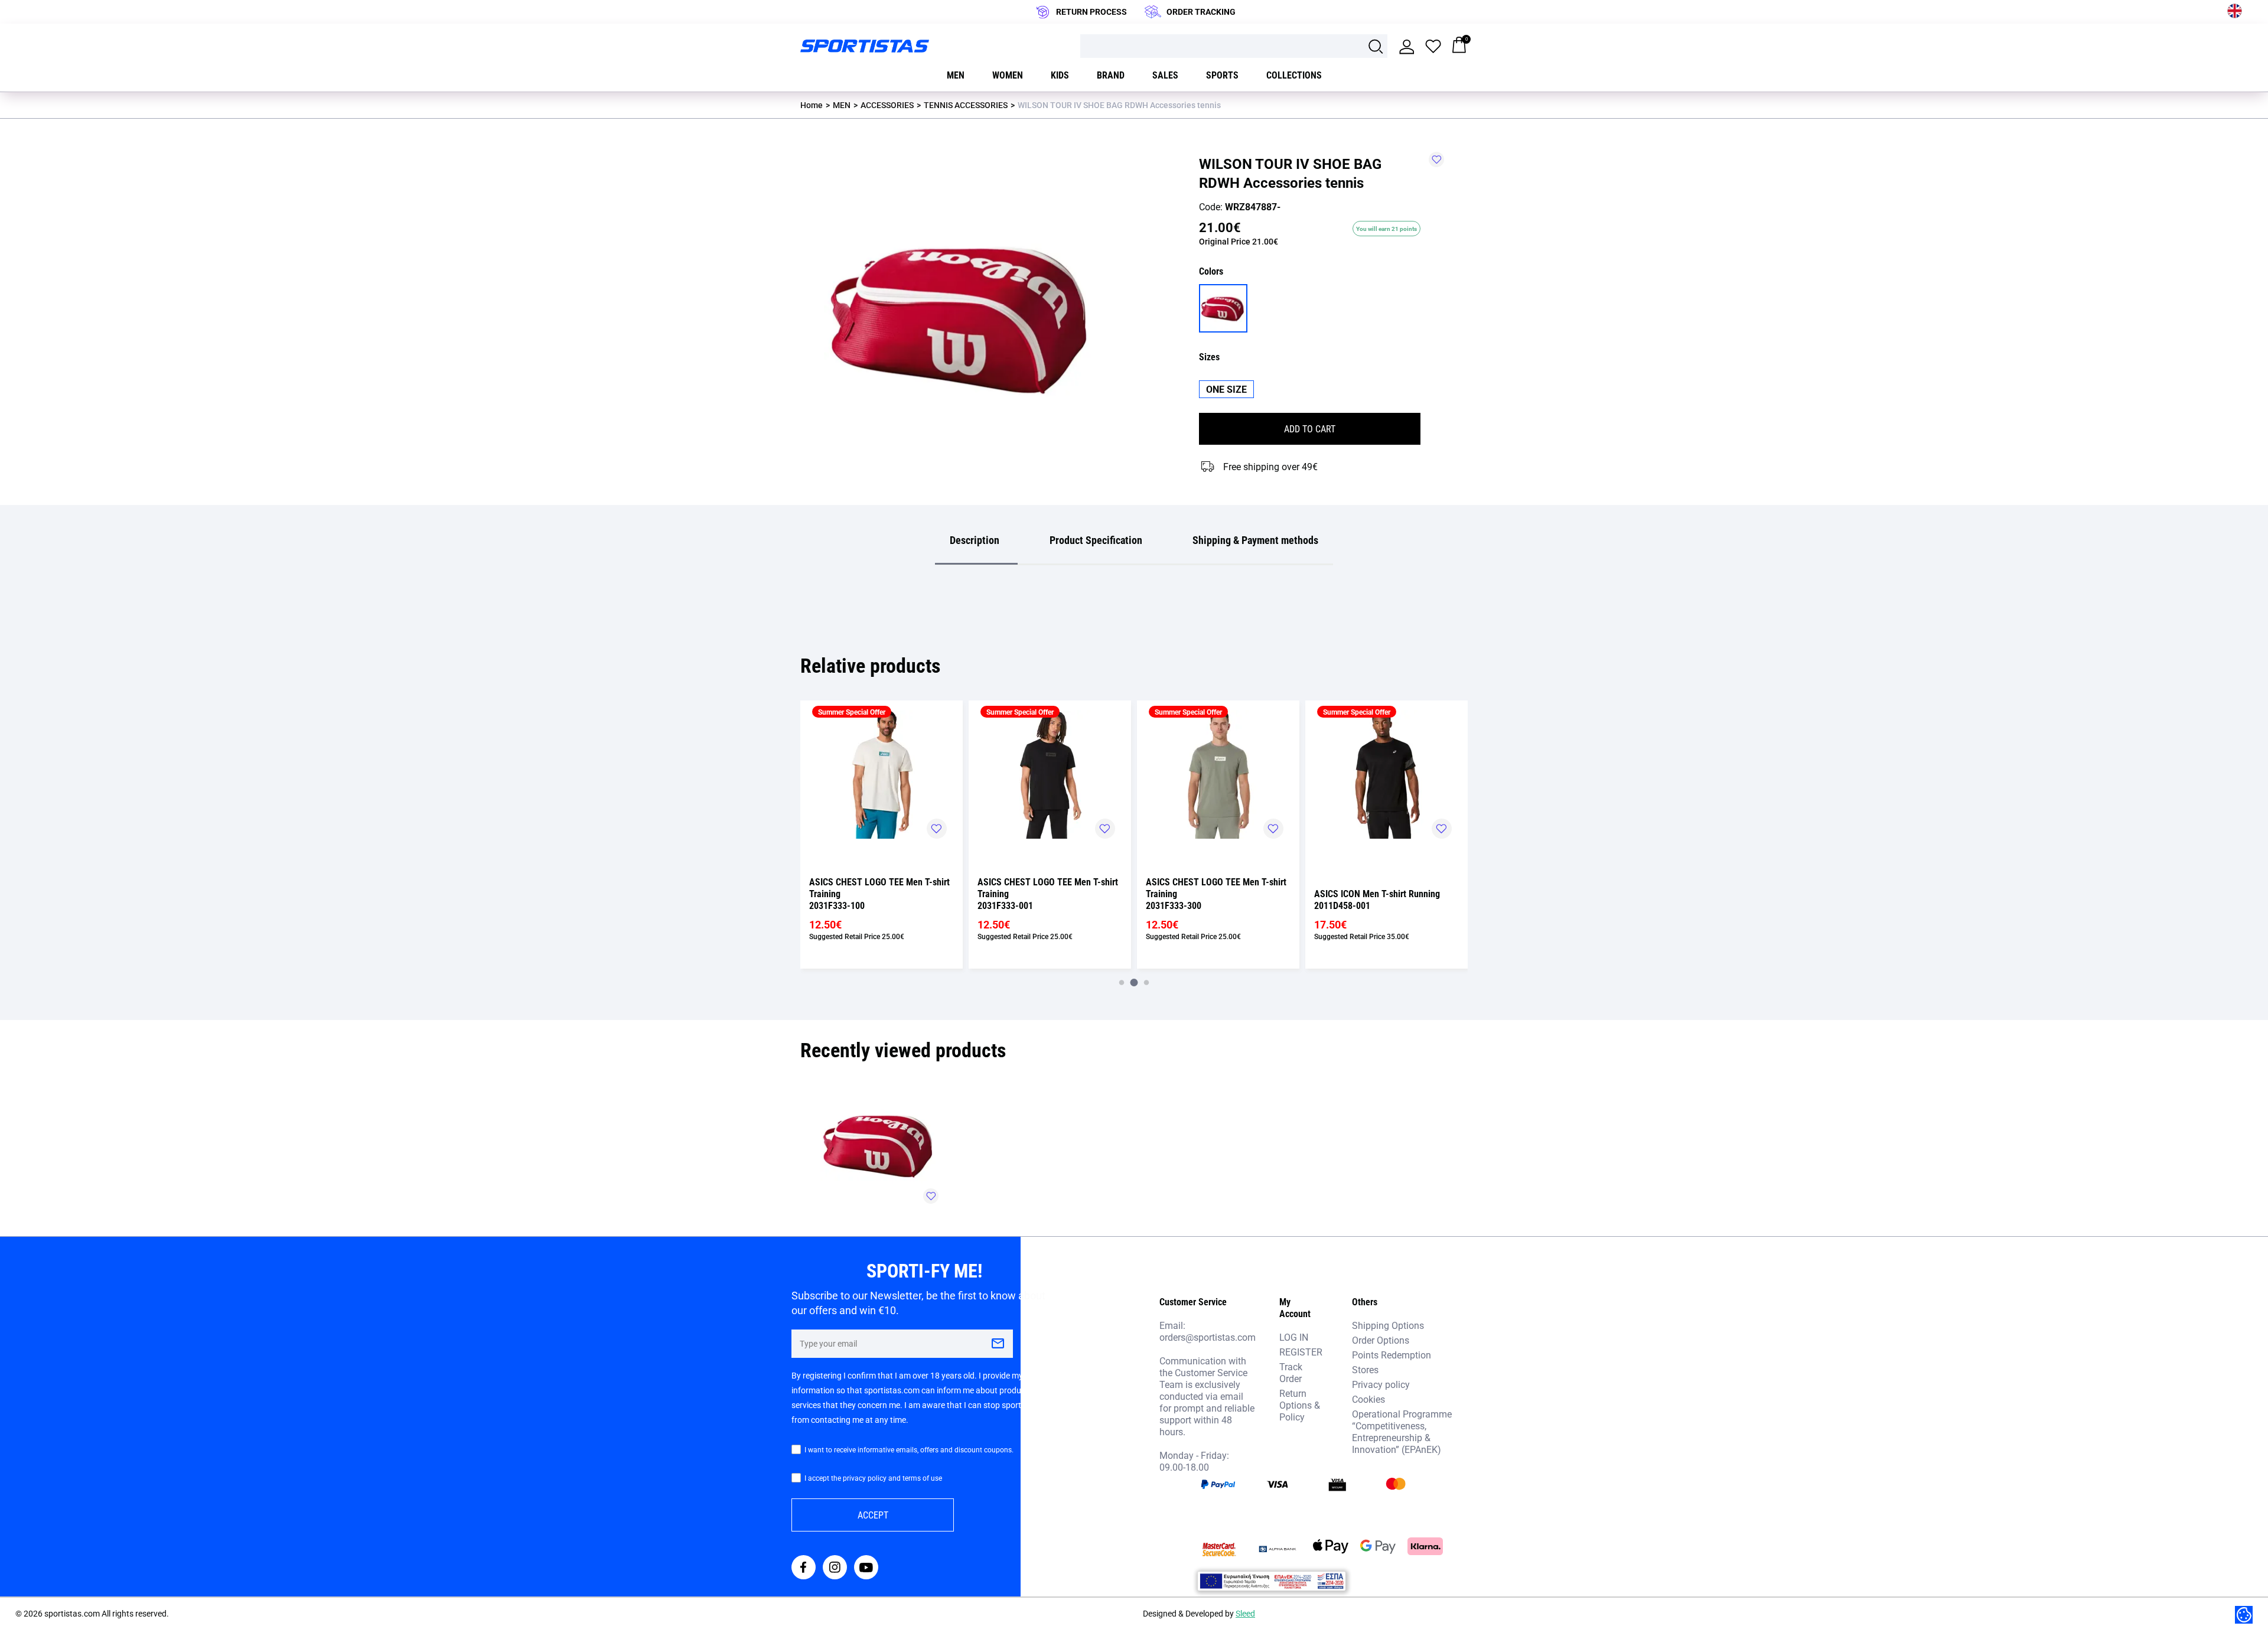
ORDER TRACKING (1201, 12)
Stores (1365, 1369)
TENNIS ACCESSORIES (966, 105)
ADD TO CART (1310, 429)
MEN (842, 105)
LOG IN (1294, 1337)
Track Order (1291, 1372)
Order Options (1381, 1340)
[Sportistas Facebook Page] (804, 1568)
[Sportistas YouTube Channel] (866, 1568)
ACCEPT (873, 1515)
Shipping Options (1388, 1325)
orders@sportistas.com (1208, 1337)
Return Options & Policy (1300, 1405)
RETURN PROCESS (1091, 12)
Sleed (1245, 1613)
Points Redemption (1392, 1355)
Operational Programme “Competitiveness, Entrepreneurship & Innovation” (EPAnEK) (1402, 1431)
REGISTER (1301, 1352)
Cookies (1368, 1399)
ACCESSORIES (887, 105)
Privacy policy (1381, 1384)
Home (812, 105)
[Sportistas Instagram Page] (835, 1568)
